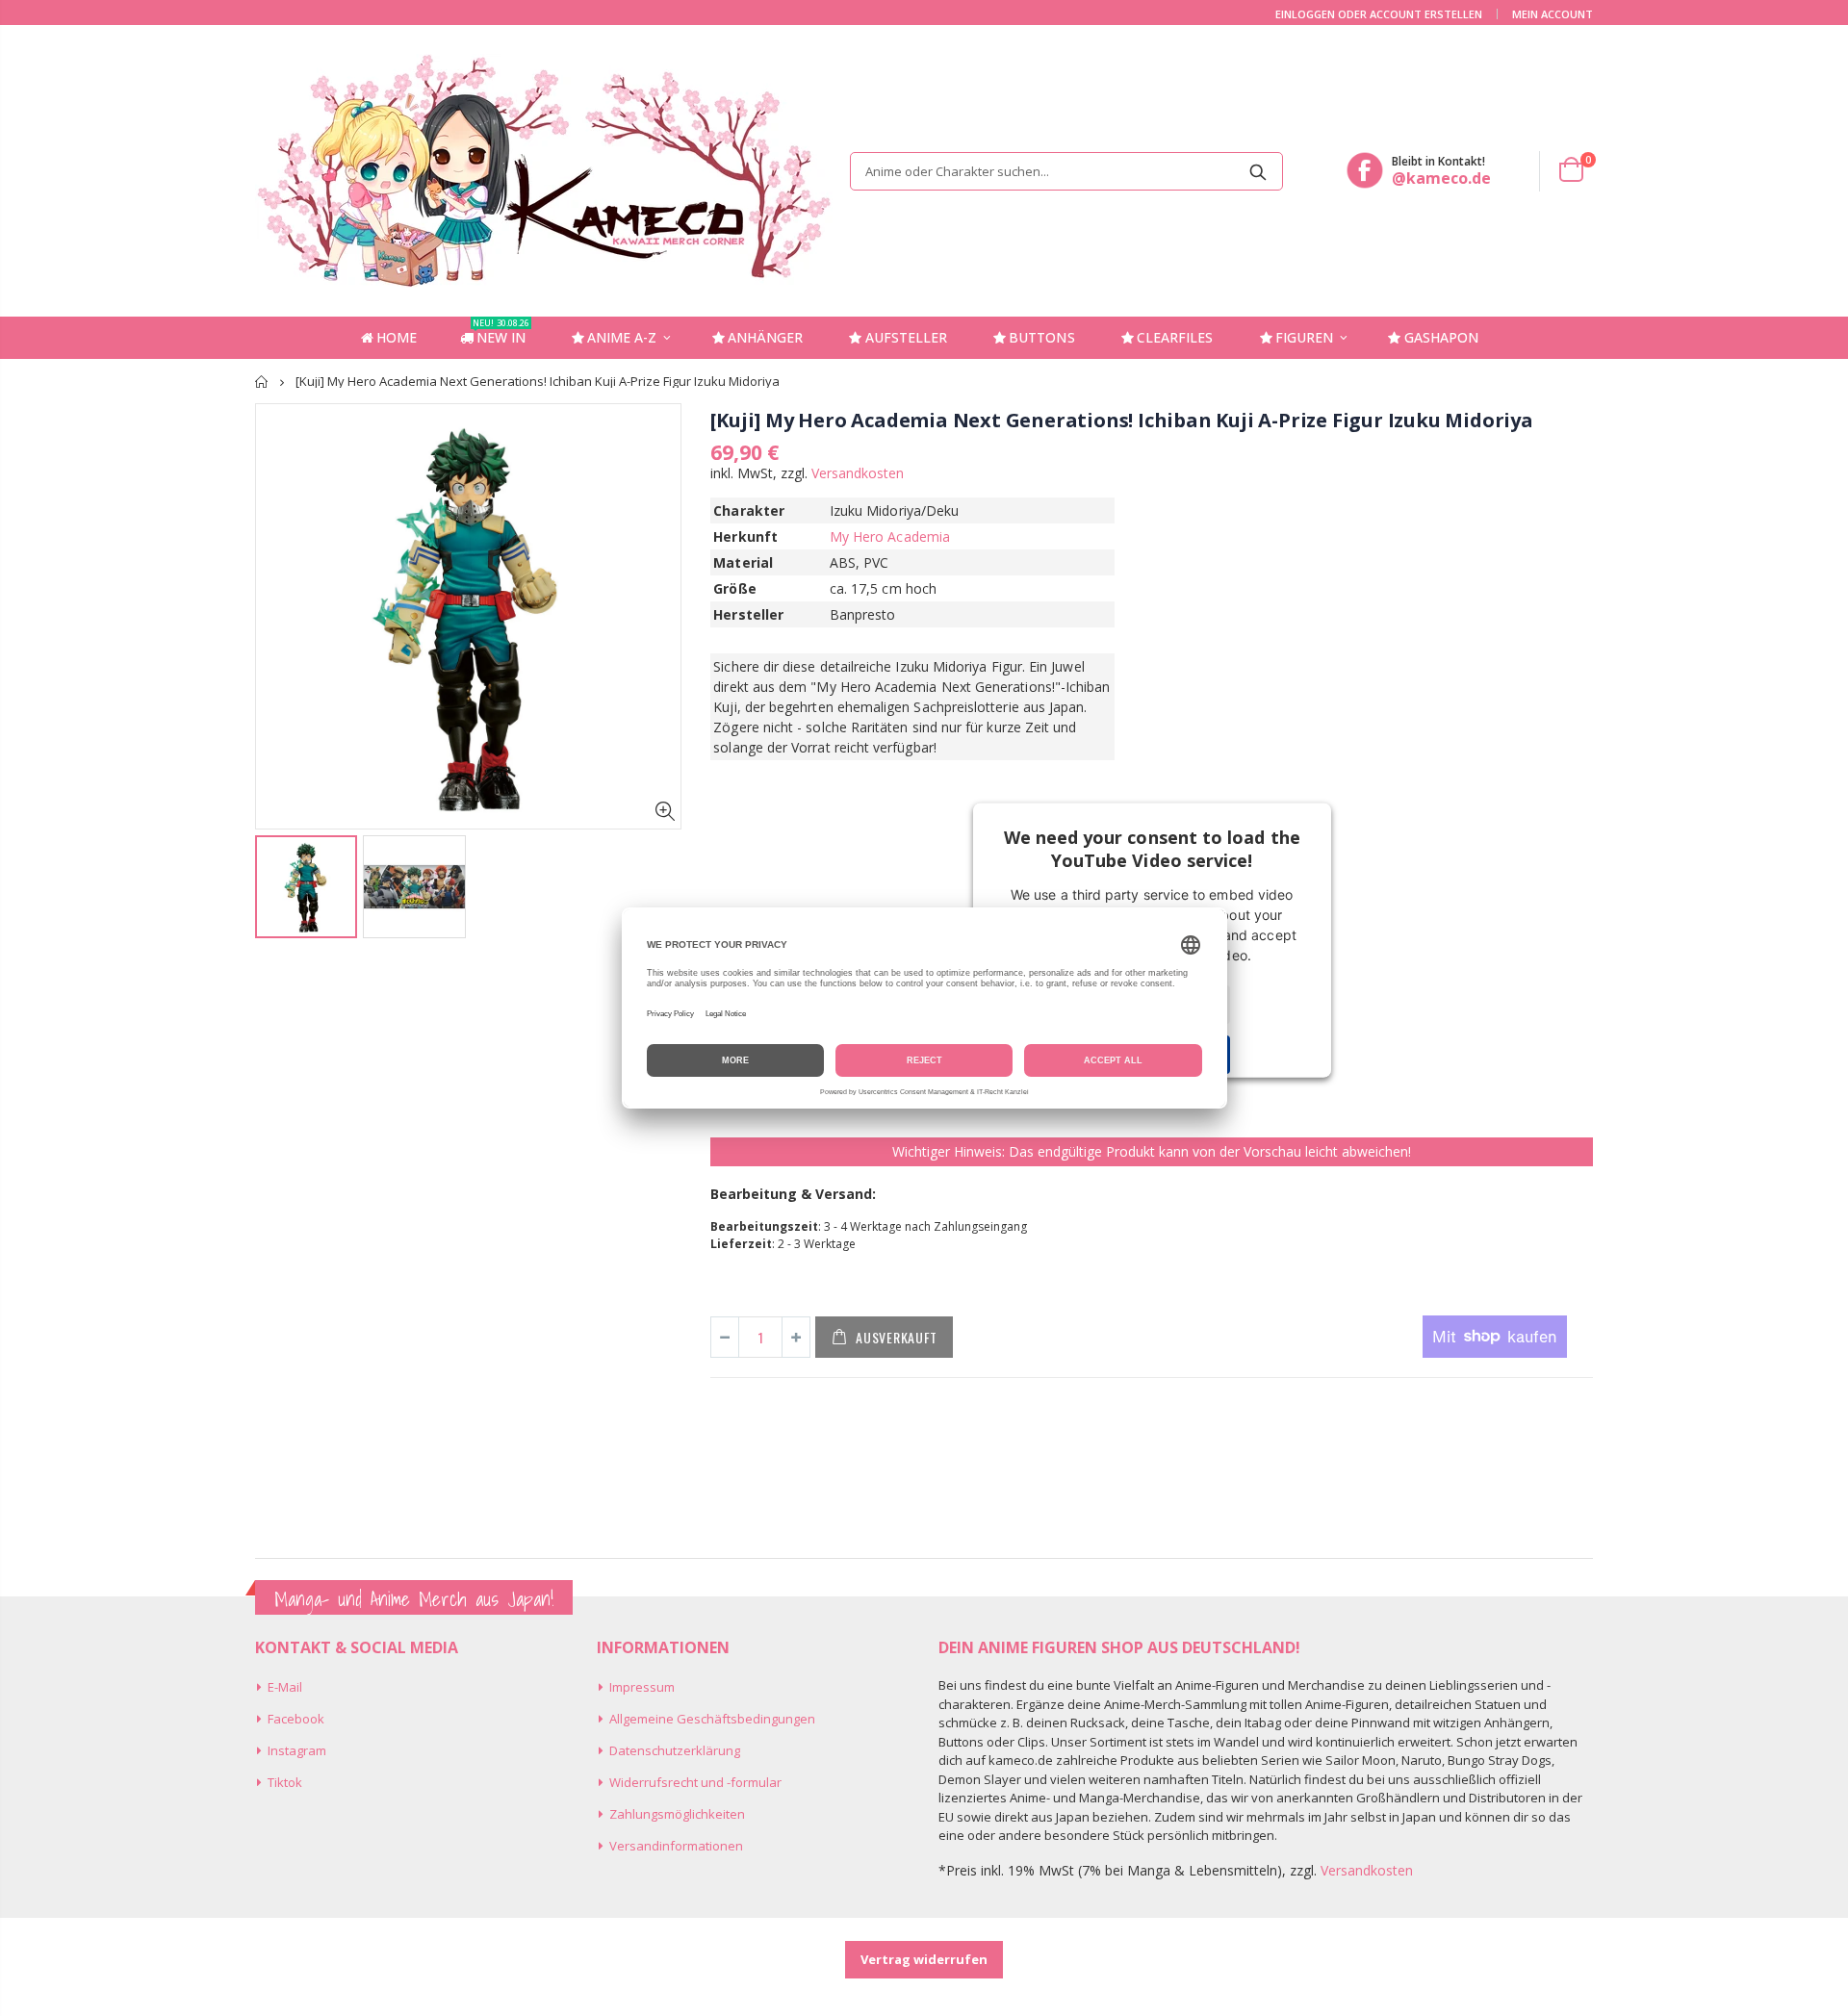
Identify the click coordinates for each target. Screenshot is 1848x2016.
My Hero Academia (890, 536)
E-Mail (285, 1687)
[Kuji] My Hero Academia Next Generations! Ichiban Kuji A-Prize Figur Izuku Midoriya (1121, 420)
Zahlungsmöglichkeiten (677, 1814)
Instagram (297, 1750)
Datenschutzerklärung (675, 1750)
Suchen (1258, 171)
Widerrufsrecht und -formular (695, 1782)
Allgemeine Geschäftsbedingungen (712, 1719)
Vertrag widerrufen (924, 1959)
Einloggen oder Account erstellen (1379, 14)
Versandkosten (858, 473)
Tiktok (285, 1782)
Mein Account (1553, 14)
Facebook (296, 1719)
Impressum (642, 1687)
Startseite (262, 382)
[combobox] (1066, 171)
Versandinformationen (676, 1846)
